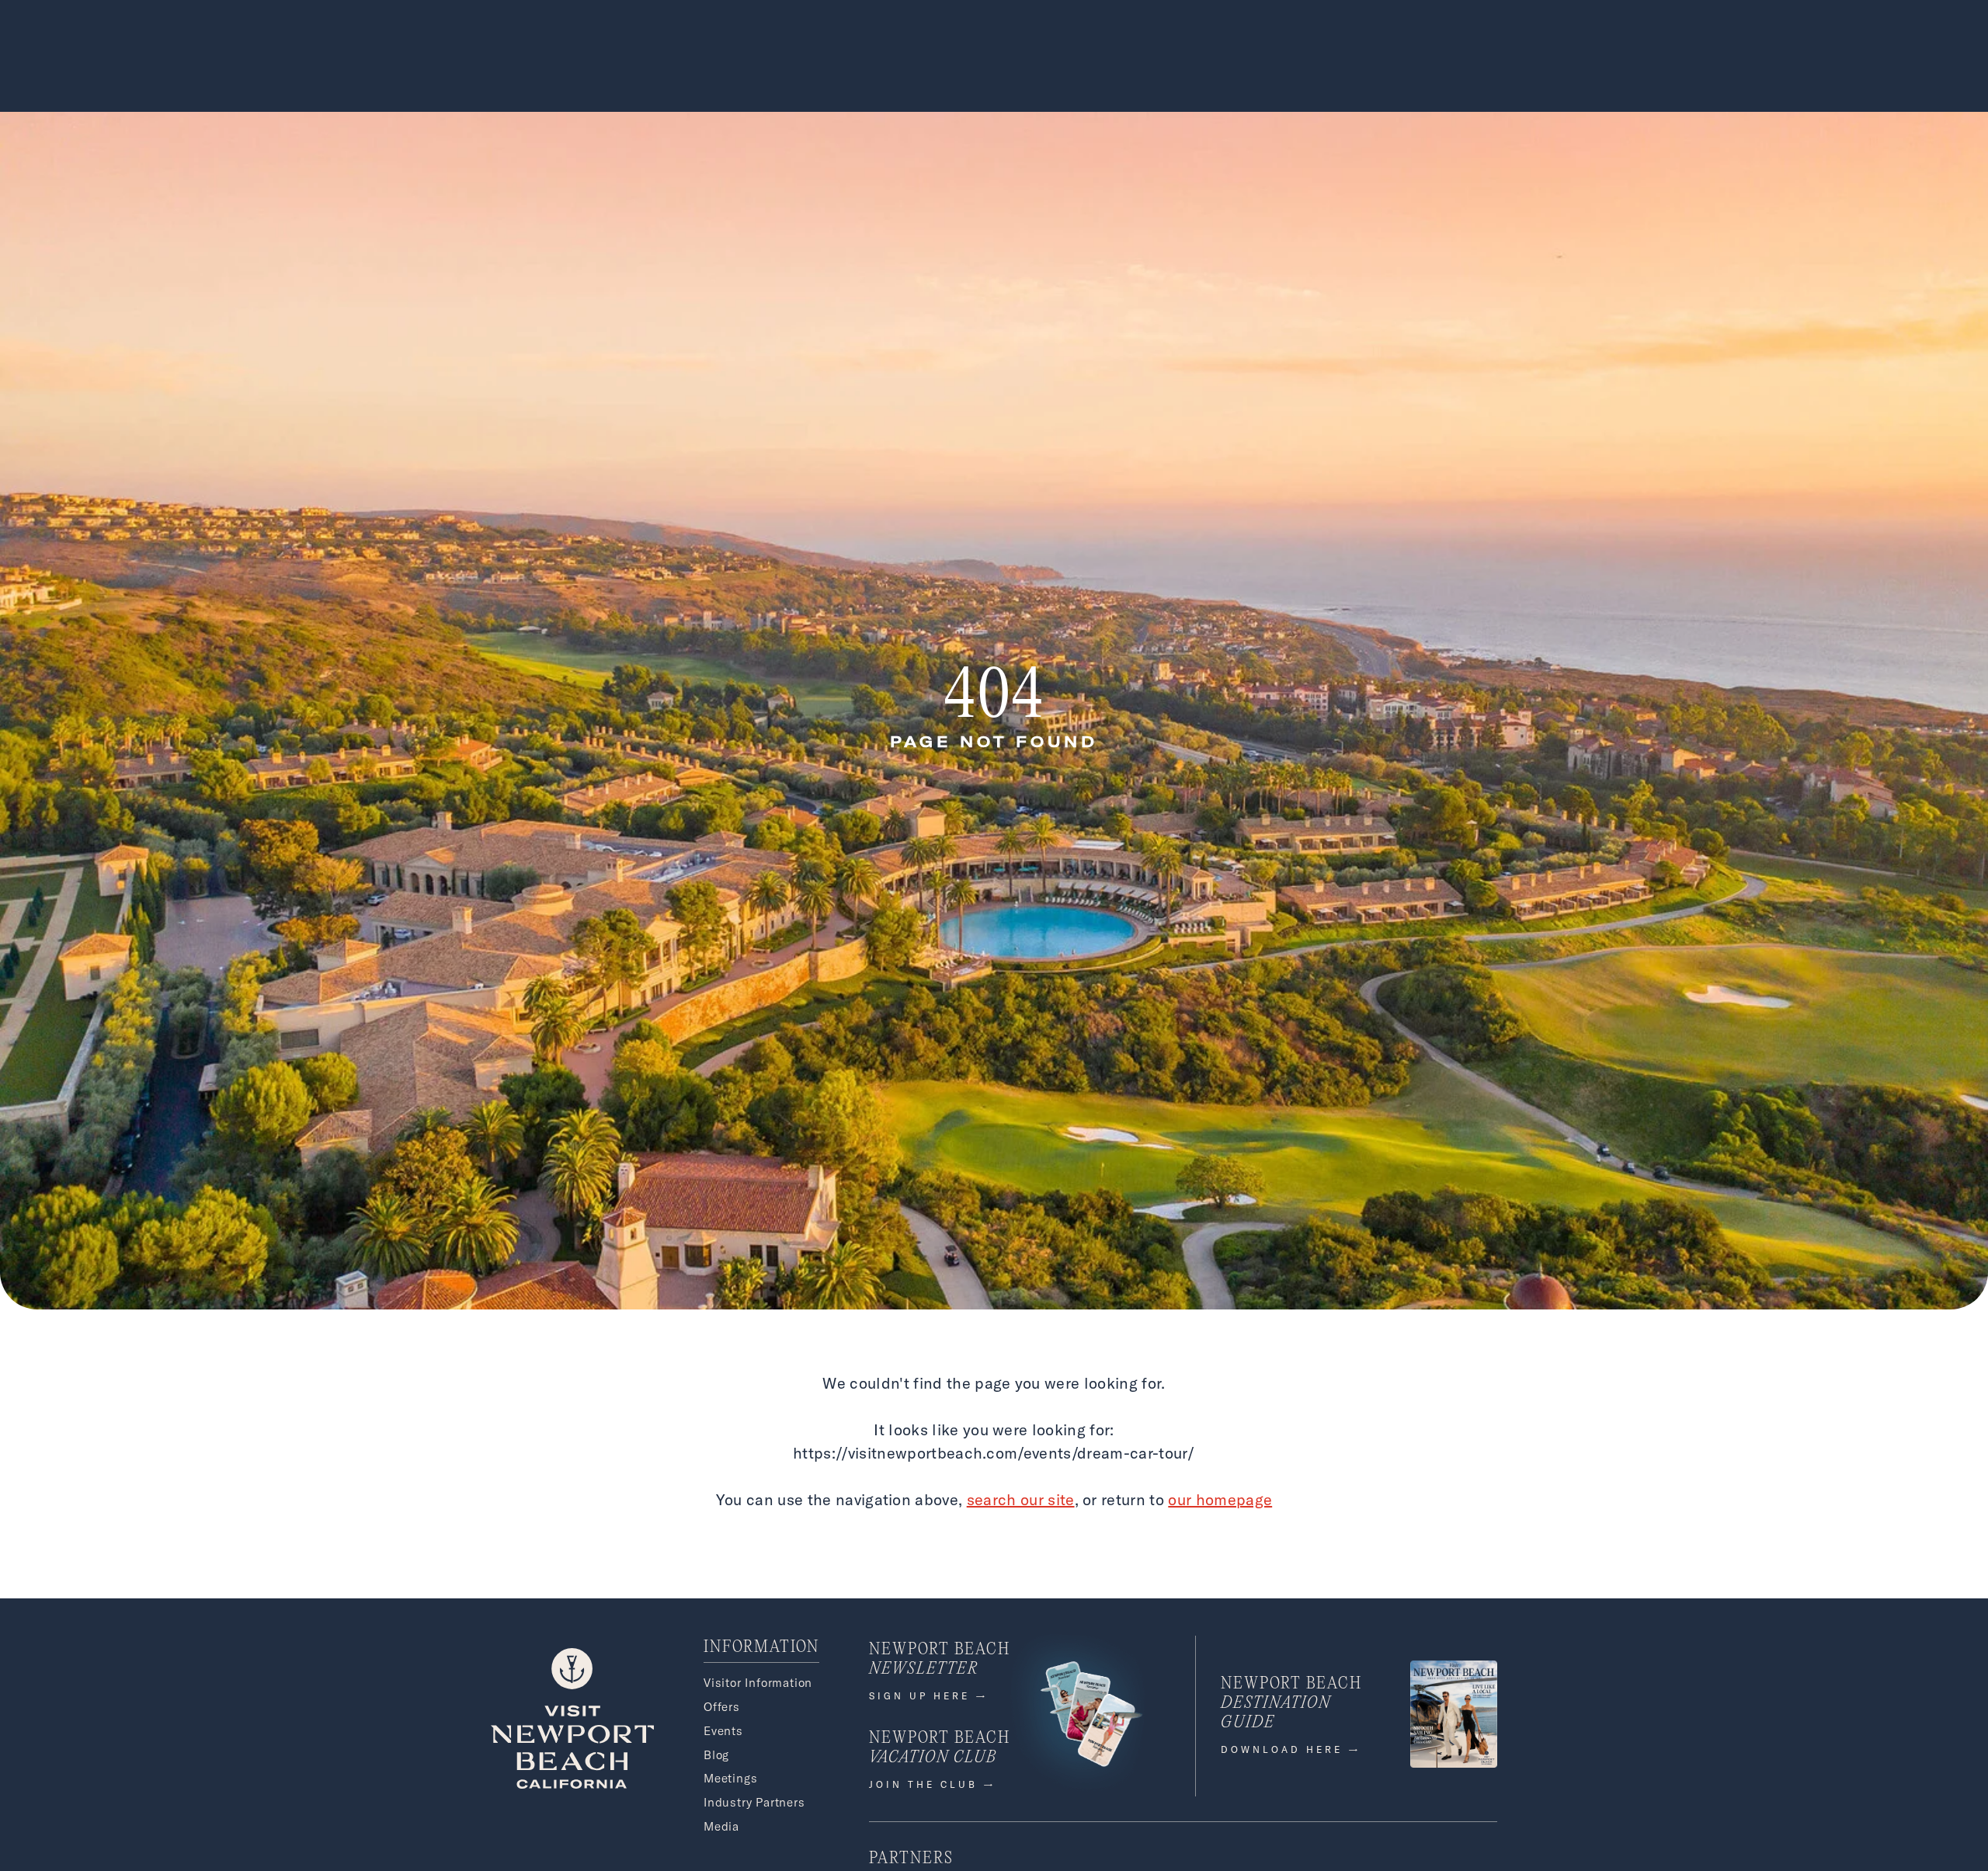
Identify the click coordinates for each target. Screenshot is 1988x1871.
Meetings (730, 1778)
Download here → (1291, 1749)
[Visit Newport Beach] (572, 1784)
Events (723, 1731)
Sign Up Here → (929, 1696)
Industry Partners (754, 1802)
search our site (1021, 1499)
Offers (722, 1707)
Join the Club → (933, 1784)
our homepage (1220, 1499)
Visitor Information (758, 1683)
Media (721, 1826)
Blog (716, 1755)
